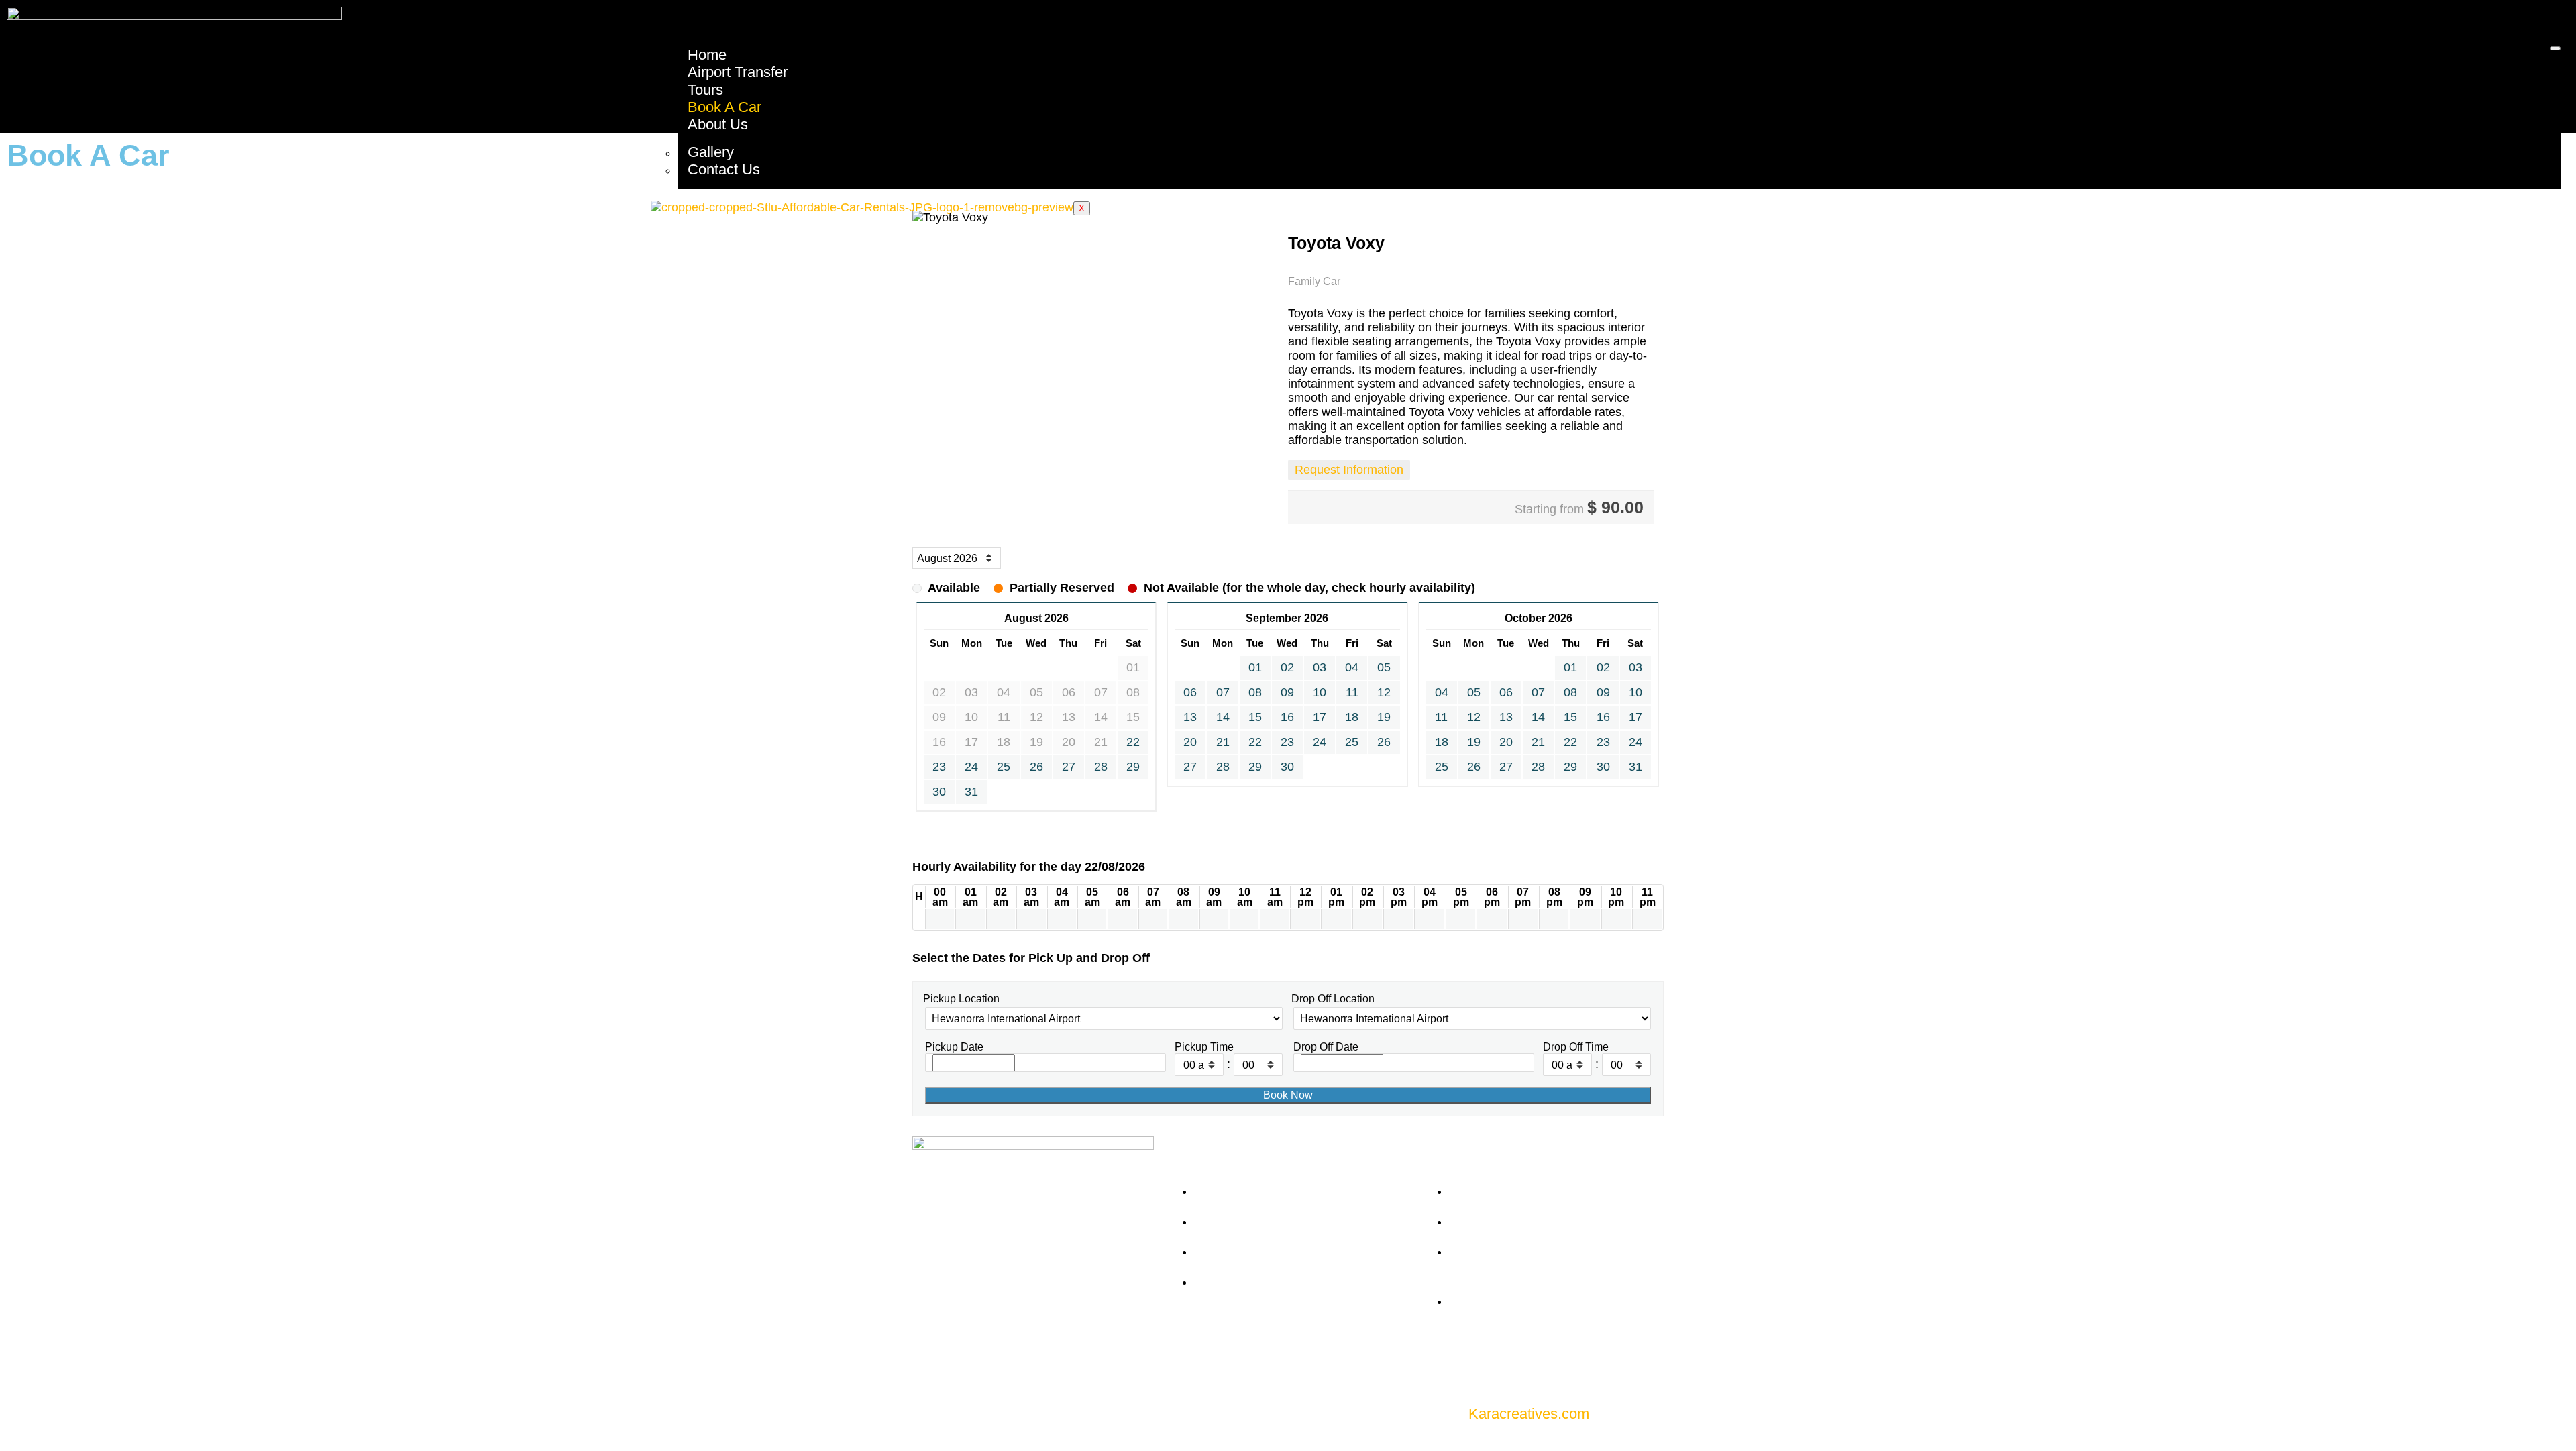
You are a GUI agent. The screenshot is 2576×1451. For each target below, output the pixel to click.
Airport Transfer (738, 72)
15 (1255, 717)
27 (1069, 767)
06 (1190, 692)
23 (939, 767)
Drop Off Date (1326, 1046)
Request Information (1349, 470)
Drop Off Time (1576, 1046)
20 (1190, 742)
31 (971, 792)
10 (1320, 692)
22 (1133, 742)
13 (1190, 717)
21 (1223, 742)
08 (1255, 692)
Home (707, 55)
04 (1352, 667)
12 (1384, 692)
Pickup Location (961, 998)
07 (1223, 692)
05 (1384, 667)
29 (1133, 767)
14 (1223, 717)
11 (1352, 692)
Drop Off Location (1333, 998)
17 (1320, 717)
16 (1287, 717)
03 (1320, 667)
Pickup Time (1204, 1046)
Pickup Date (954, 1046)
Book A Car (724, 107)
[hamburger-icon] (2555, 48)
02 (1287, 667)
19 (1384, 717)
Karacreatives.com (1529, 1414)
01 (1255, 667)
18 (1352, 717)
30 (939, 792)
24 (971, 767)
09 (1287, 692)
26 (1036, 767)
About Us (718, 124)
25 (1004, 767)
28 (1101, 767)
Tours (705, 90)
